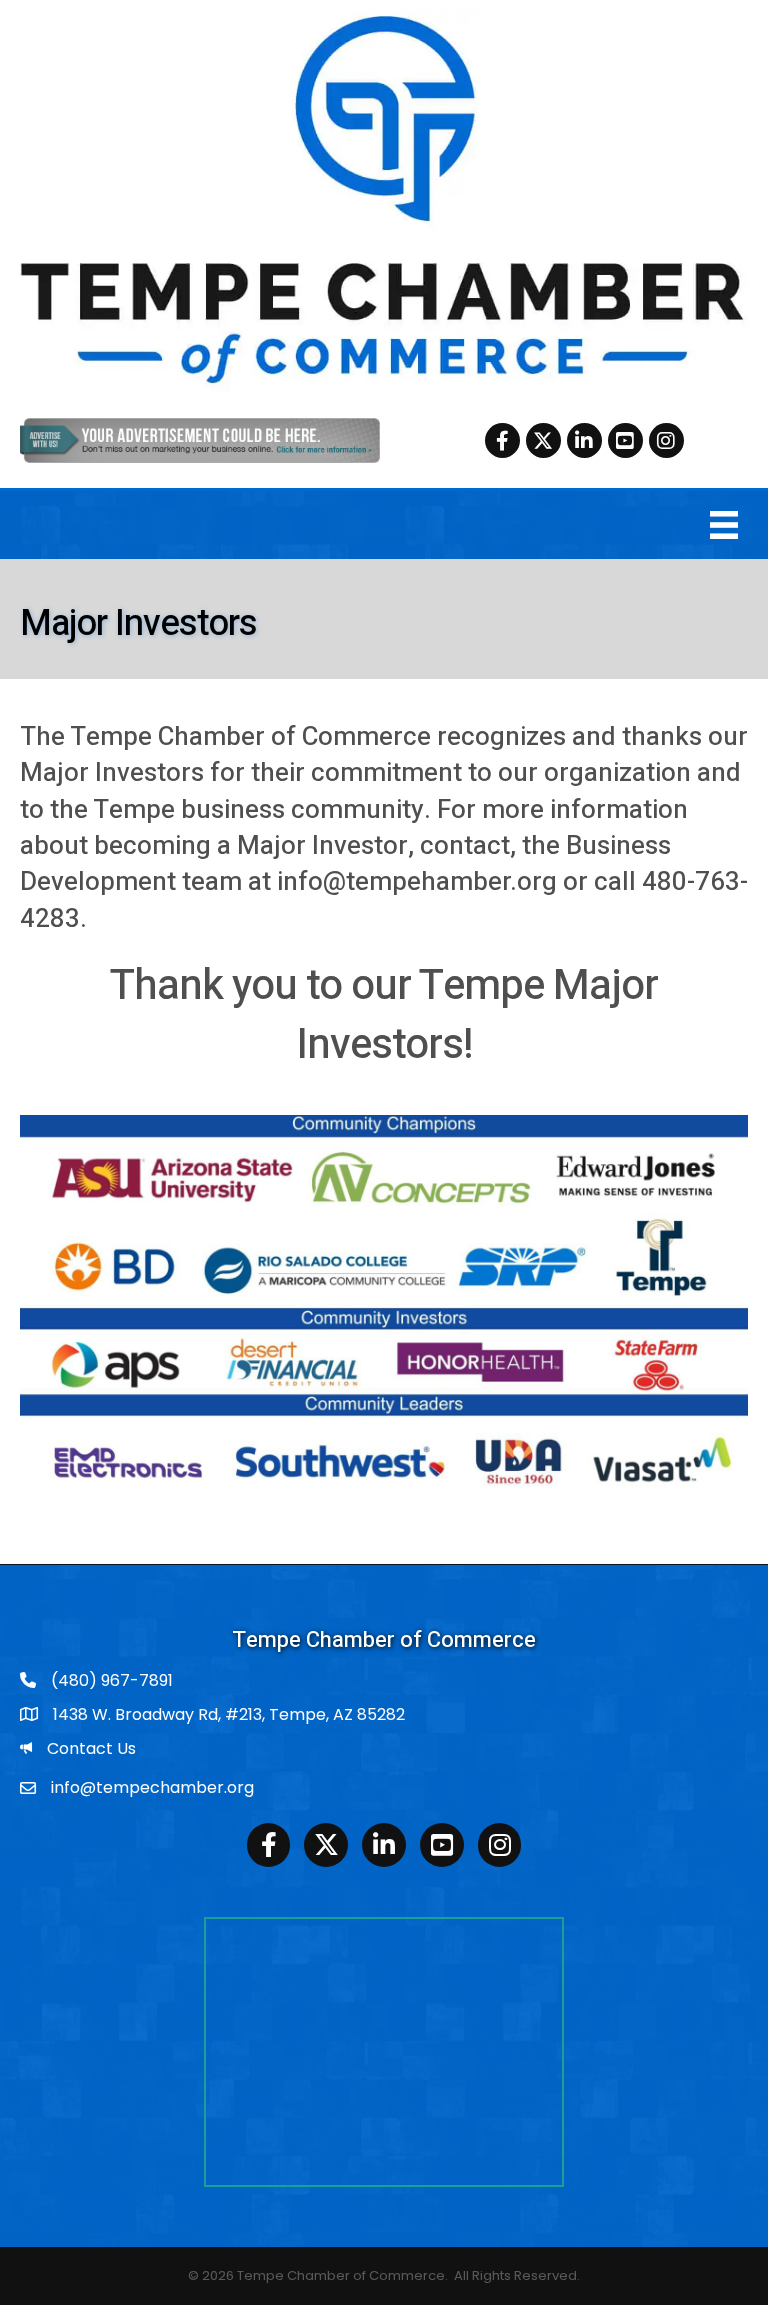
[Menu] (724, 525)
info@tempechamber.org (152, 1787)
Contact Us (91, 1748)
